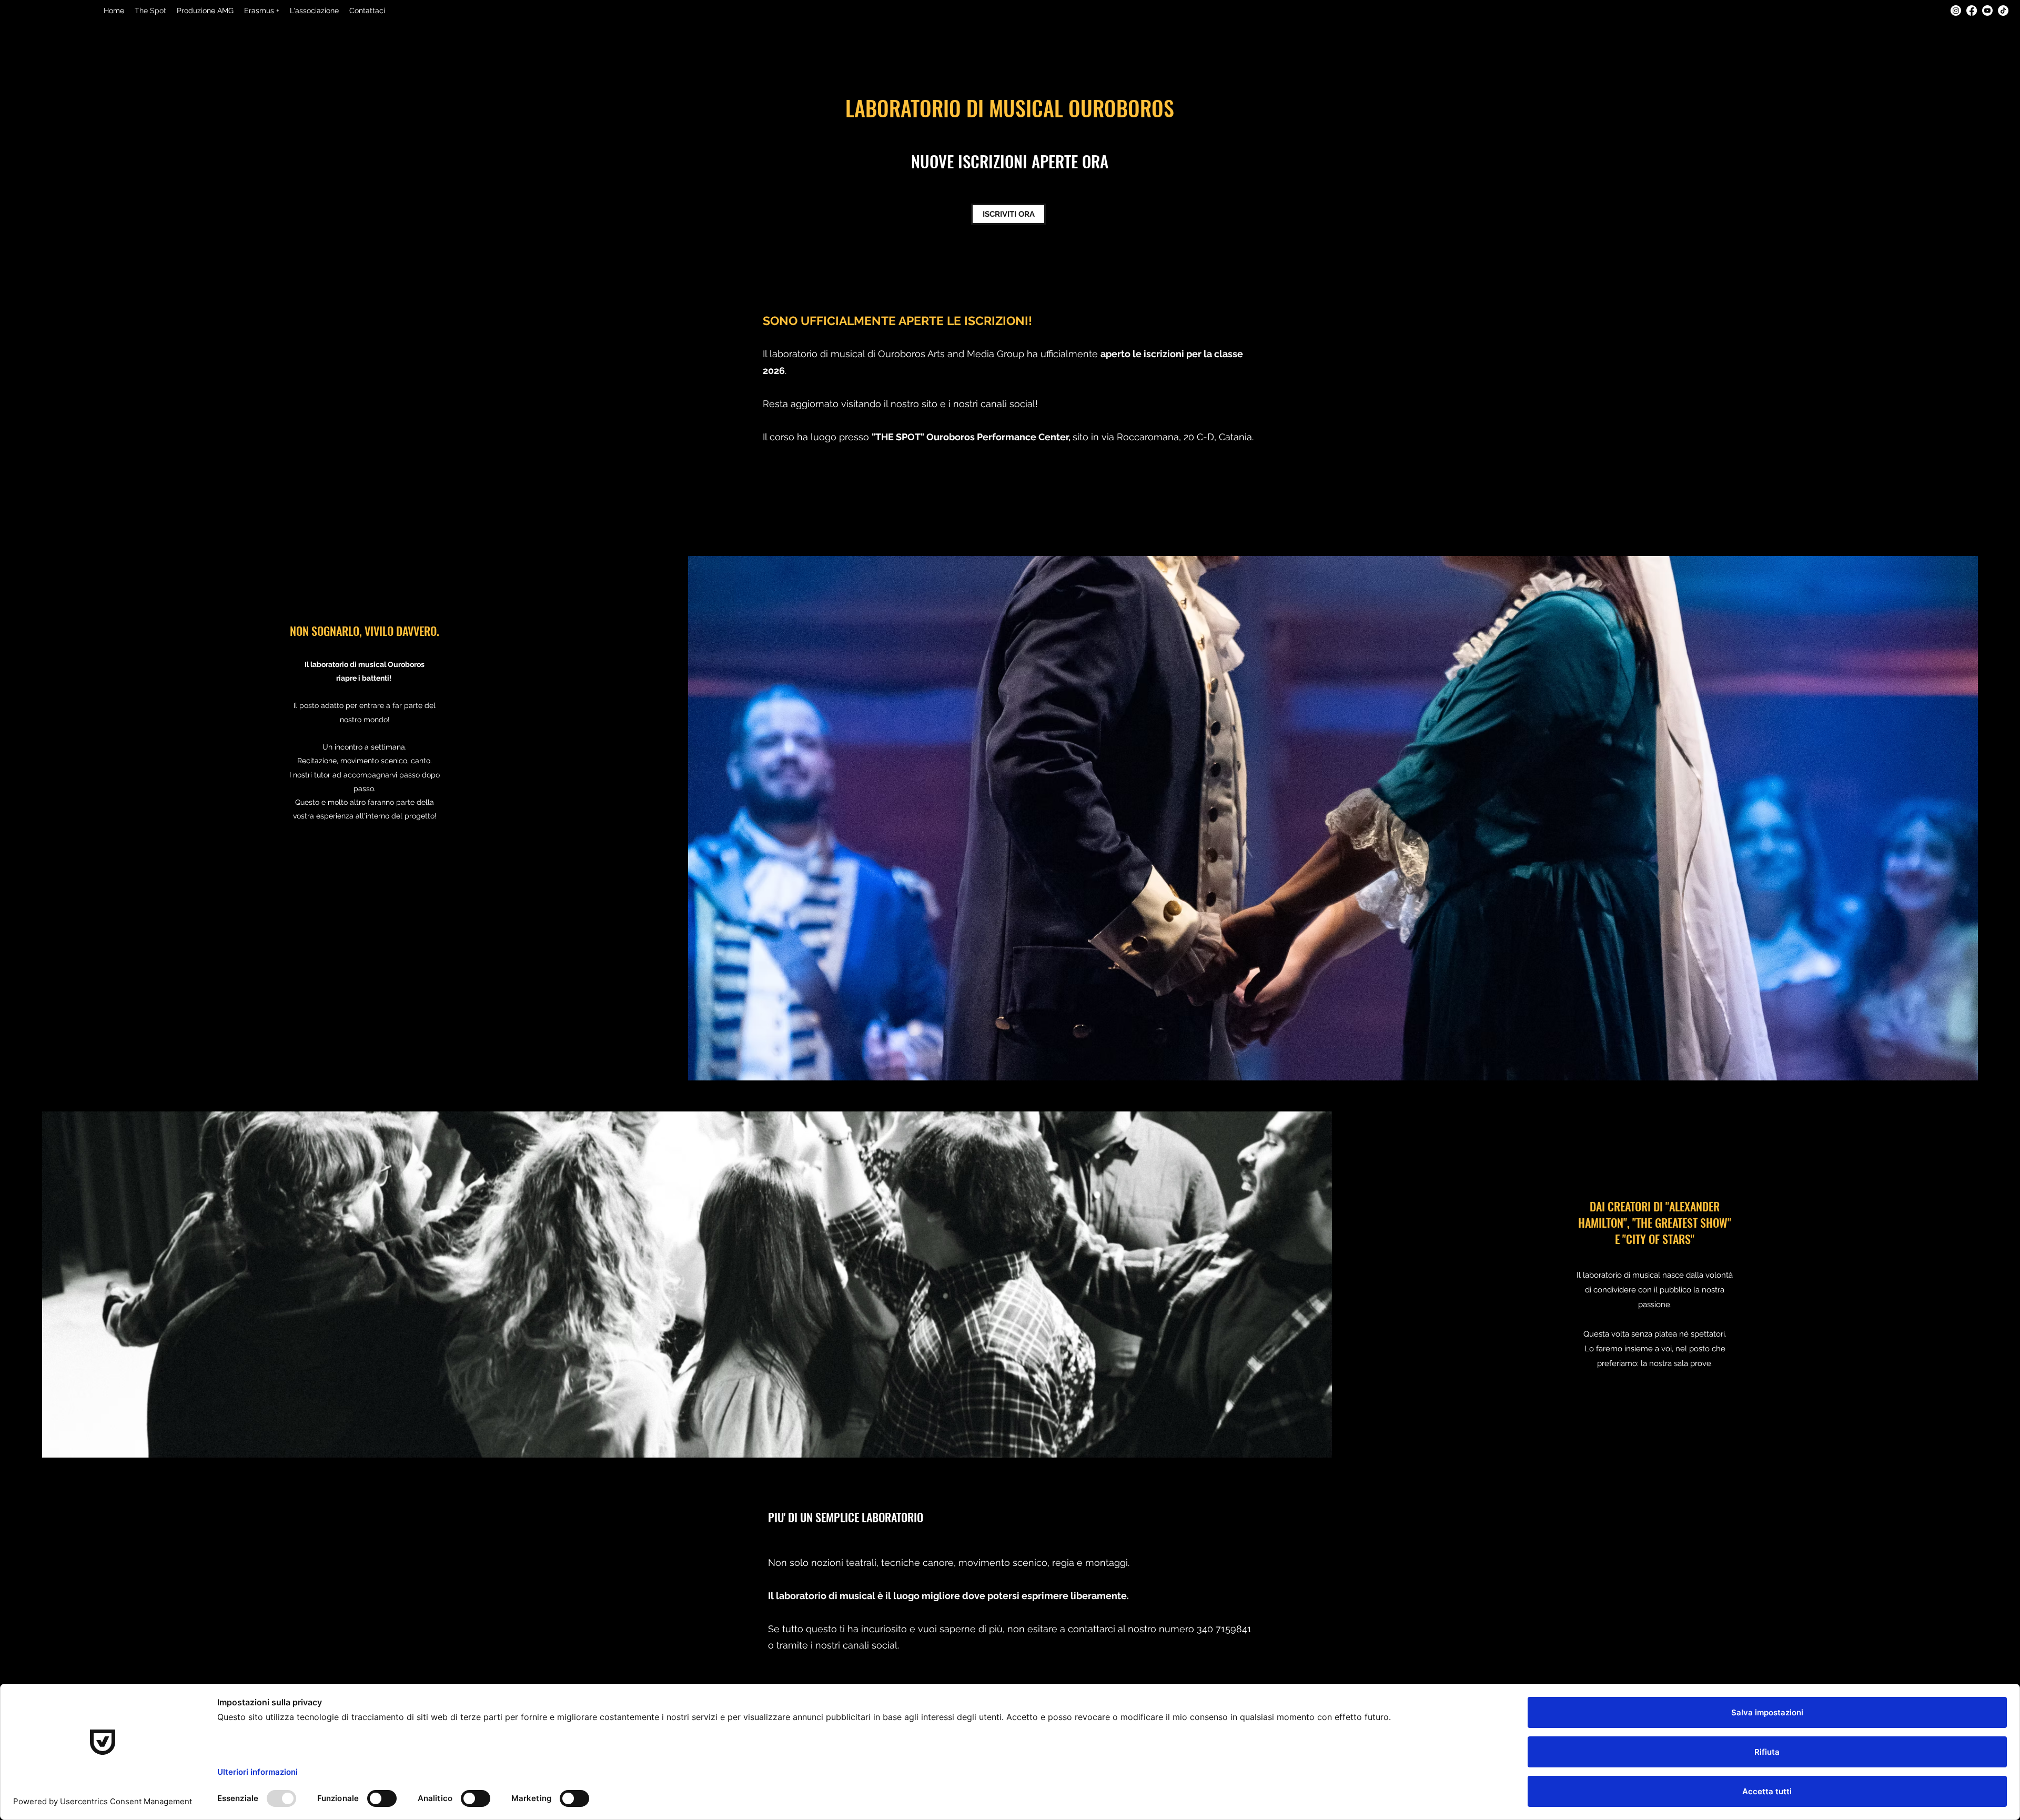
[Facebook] (1972, 11)
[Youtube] (1987, 11)
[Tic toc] (2003, 11)
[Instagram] (1956, 11)
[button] (314, 11)
